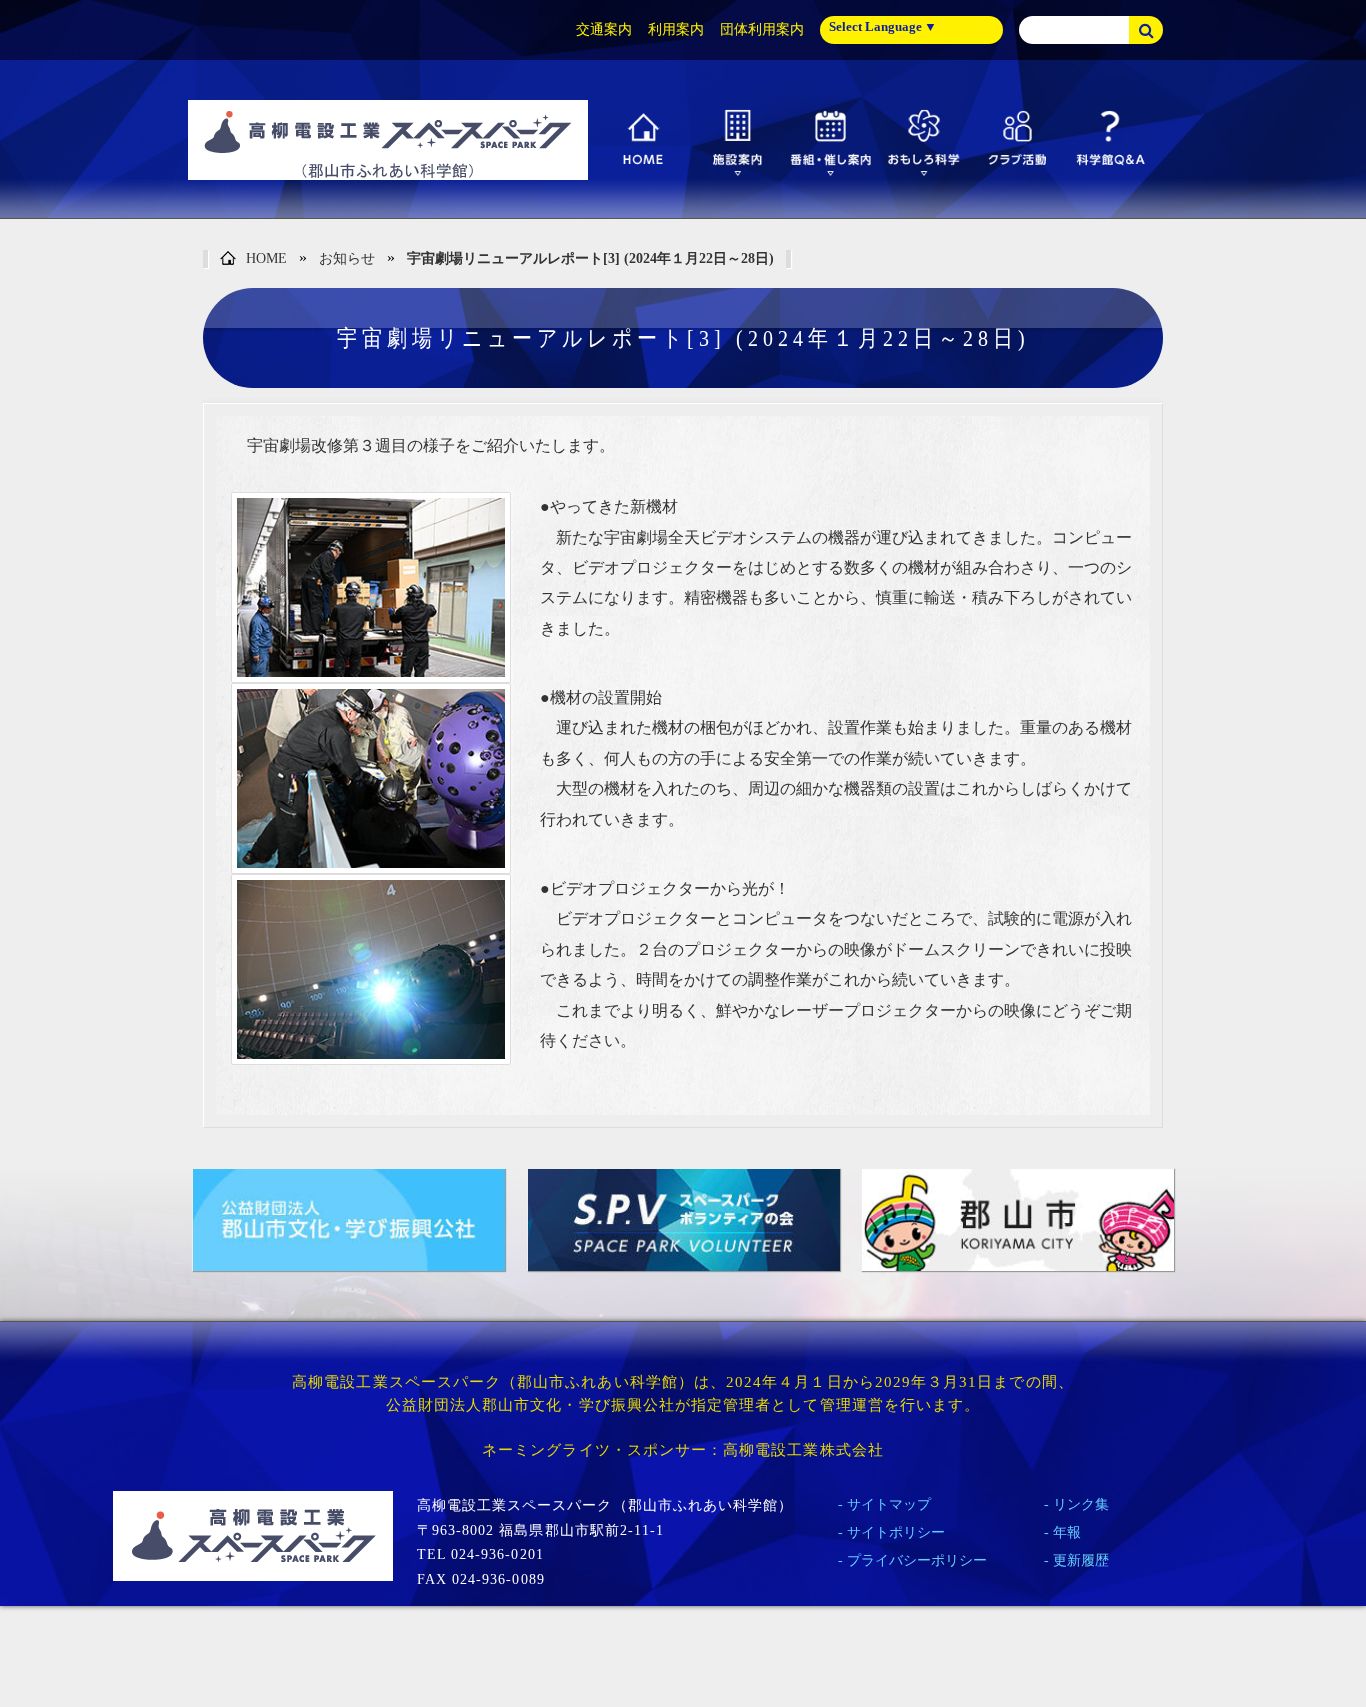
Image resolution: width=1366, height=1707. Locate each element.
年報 (1067, 1532)
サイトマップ (889, 1504)
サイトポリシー (896, 1532)
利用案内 (676, 29)
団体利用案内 (762, 29)
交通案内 (604, 29)
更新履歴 (1081, 1560)
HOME (266, 258)
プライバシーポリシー (917, 1560)
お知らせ (347, 258)
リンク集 (1081, 1504)
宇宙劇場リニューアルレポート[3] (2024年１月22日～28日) (590, 258)
